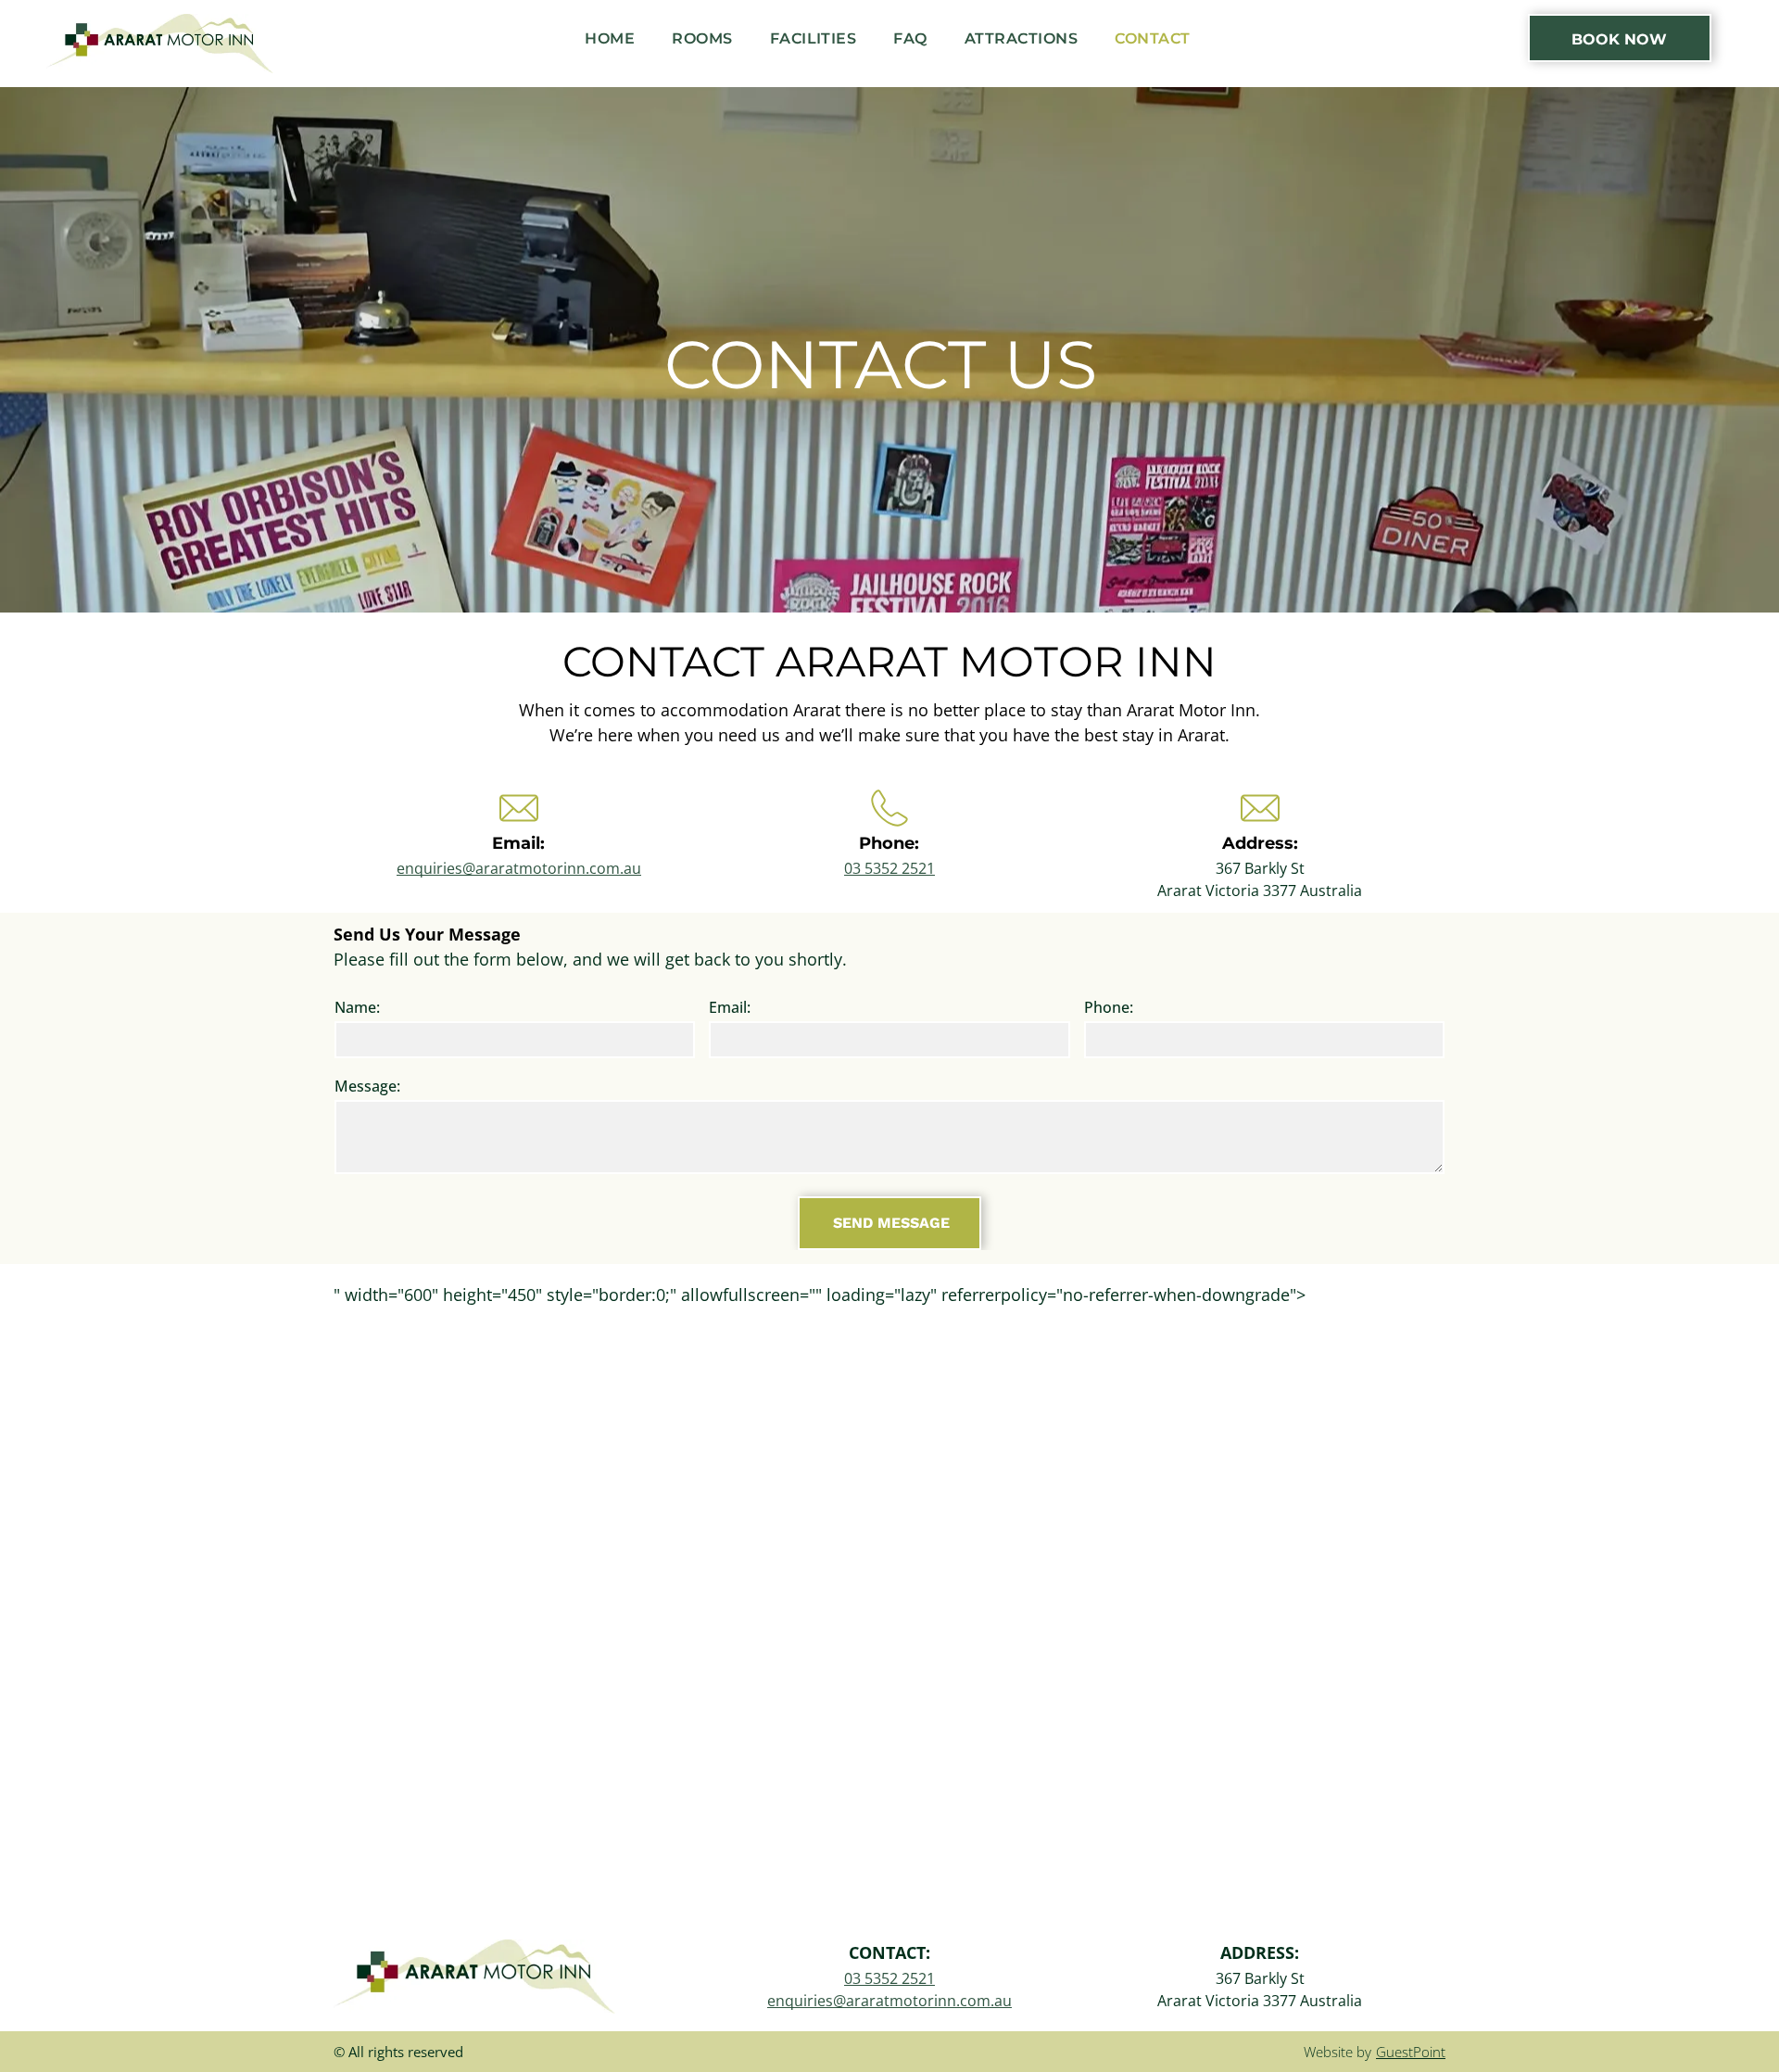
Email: (730, 1007)
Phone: (1109, 1007)
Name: (357, 1007)
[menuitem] (610, 39)
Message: (367, 1086)
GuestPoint (1411, 2052)
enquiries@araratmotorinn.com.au (519, 868)
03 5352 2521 (889, 868)
